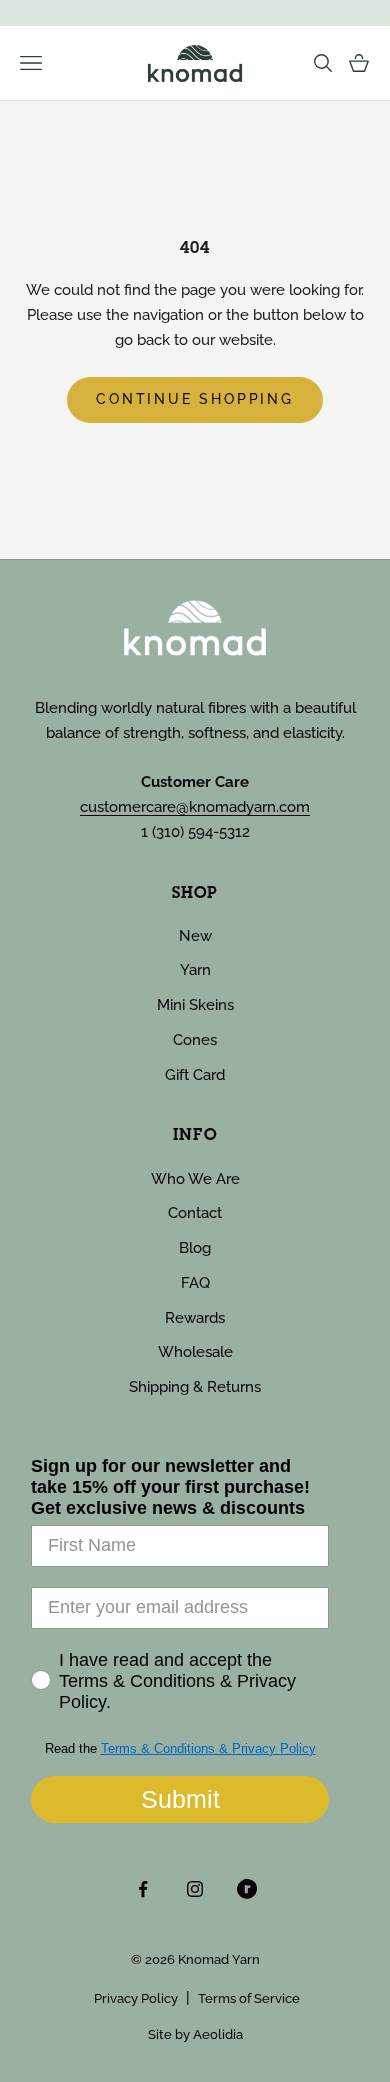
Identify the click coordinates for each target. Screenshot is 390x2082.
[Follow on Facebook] (143, 1889)
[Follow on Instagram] (195, 1889)
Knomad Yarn (219, 1959)
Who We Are (195, 1179)
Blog (195, 1248)
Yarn (195, 970)
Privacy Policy (136, 1998)
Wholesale (195, 1352)
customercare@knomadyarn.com (195, 807)
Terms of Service (249, 1998)
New (195, 936)
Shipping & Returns (195, 1387)
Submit (180, 1799)
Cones (195, 1040)
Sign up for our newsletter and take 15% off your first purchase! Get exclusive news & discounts (170, 1487)
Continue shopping (195, 399)
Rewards (195, 1318)
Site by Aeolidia (195, 2034)
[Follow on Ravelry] (247, 1889)
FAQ (195, 1283)
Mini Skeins (195, 1005)
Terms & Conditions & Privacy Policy (208, 1748)
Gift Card (195, 1075)
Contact (195, 1213)
